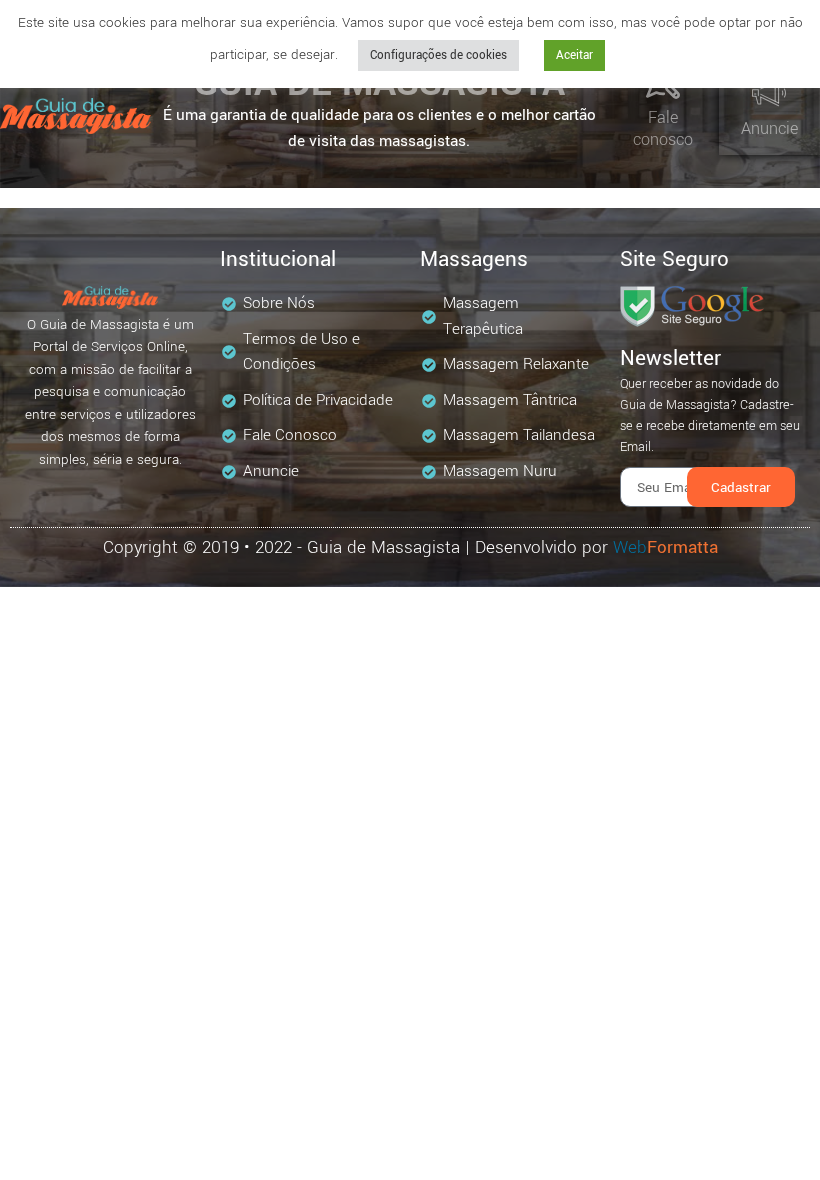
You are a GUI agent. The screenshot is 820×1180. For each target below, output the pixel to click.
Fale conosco (663, 128)
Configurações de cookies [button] (438, 55)
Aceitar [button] (574, 55)
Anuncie (769, 128)
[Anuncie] (769, 93)
